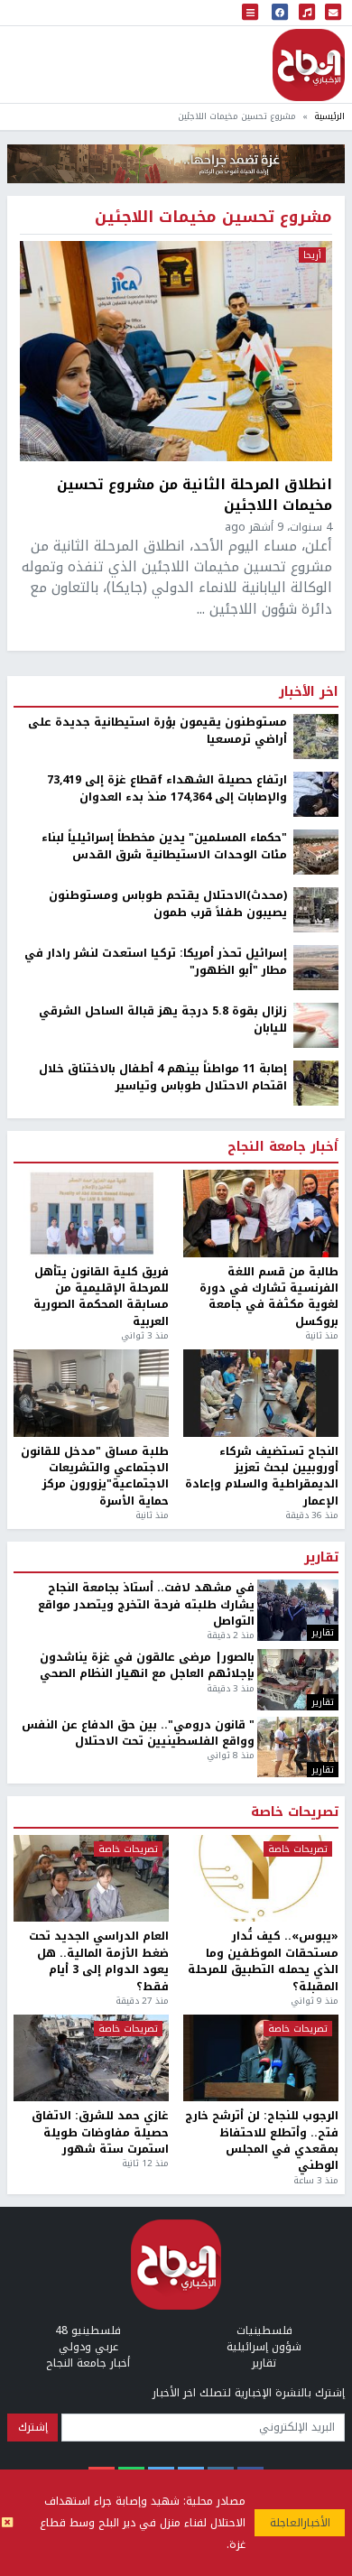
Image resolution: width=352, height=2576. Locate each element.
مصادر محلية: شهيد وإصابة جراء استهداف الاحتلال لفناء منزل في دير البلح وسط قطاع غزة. (143, 2523)
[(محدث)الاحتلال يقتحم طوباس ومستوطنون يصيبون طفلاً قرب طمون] (316, 910)
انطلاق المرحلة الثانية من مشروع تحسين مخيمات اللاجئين (195, 495)
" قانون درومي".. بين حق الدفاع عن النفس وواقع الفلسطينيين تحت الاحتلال (138, 1733)
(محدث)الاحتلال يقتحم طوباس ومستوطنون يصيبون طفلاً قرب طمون (168, 904)
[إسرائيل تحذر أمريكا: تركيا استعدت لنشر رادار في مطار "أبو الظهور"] (316, 968)
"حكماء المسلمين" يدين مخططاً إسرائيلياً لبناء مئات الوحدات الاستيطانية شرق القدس (164, 846)
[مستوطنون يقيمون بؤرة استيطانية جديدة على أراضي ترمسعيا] (316, 737)
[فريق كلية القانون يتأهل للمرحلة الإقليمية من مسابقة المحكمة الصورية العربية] (91, 1214)
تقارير (321, 1558)
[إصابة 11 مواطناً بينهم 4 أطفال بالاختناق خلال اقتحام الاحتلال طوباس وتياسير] (316, 1083)
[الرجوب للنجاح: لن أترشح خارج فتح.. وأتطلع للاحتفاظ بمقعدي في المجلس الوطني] (261, 2058)
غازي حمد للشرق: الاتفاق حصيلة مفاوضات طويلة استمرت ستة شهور (100, 2132)
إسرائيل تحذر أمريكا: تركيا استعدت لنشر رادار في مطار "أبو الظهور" (156, 962)
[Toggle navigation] (250, 13)
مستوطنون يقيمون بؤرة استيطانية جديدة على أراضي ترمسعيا (157, 731)
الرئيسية (329, 116)
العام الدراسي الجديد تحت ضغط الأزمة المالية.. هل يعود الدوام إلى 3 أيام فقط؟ (99, 1961)
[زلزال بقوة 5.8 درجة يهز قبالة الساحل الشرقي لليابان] (316, 1025)
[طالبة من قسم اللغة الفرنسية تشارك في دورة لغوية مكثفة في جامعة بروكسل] (261, 1214)
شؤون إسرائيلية (264, 2347)
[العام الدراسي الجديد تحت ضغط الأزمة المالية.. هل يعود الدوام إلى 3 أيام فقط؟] (91, 1879)
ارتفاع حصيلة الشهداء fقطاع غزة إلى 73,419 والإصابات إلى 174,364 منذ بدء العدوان (167, 788)
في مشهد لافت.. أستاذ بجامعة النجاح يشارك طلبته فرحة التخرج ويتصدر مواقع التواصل (146, 1604)
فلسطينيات (264, 2330)
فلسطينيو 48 (88, 2330)
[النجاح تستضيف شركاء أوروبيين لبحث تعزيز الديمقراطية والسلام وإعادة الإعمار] (261, 1393)
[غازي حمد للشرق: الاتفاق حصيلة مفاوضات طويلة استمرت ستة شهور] (91, 2058)
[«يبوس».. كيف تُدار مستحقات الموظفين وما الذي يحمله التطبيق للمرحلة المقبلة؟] (261, 1879)
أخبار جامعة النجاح (283, 1147)
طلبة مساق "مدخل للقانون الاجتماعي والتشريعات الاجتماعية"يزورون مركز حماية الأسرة (95, 1477)
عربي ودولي (88, 2347)
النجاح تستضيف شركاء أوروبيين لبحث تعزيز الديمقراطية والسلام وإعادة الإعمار (262, 1477)
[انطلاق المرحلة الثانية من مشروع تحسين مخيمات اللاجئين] (176, 351)
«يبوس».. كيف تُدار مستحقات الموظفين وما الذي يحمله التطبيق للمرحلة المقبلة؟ (263, 1961)
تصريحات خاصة (295, 1812)
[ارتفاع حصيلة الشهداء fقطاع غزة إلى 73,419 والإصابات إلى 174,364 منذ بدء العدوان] (316, 794)
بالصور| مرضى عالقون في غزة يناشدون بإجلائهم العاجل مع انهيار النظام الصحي (147, 1666)
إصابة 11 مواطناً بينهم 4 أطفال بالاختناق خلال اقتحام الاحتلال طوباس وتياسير (163, 1077)
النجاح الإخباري (309, 65)
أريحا (312, 255)
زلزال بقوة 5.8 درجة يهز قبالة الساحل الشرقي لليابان (163, 1019)
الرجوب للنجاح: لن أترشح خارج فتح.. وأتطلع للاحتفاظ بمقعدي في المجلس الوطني (262, 2141)
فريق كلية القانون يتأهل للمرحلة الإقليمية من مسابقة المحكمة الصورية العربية (101, 1297)
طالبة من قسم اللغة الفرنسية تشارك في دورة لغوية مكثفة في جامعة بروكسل (269, 1297)
